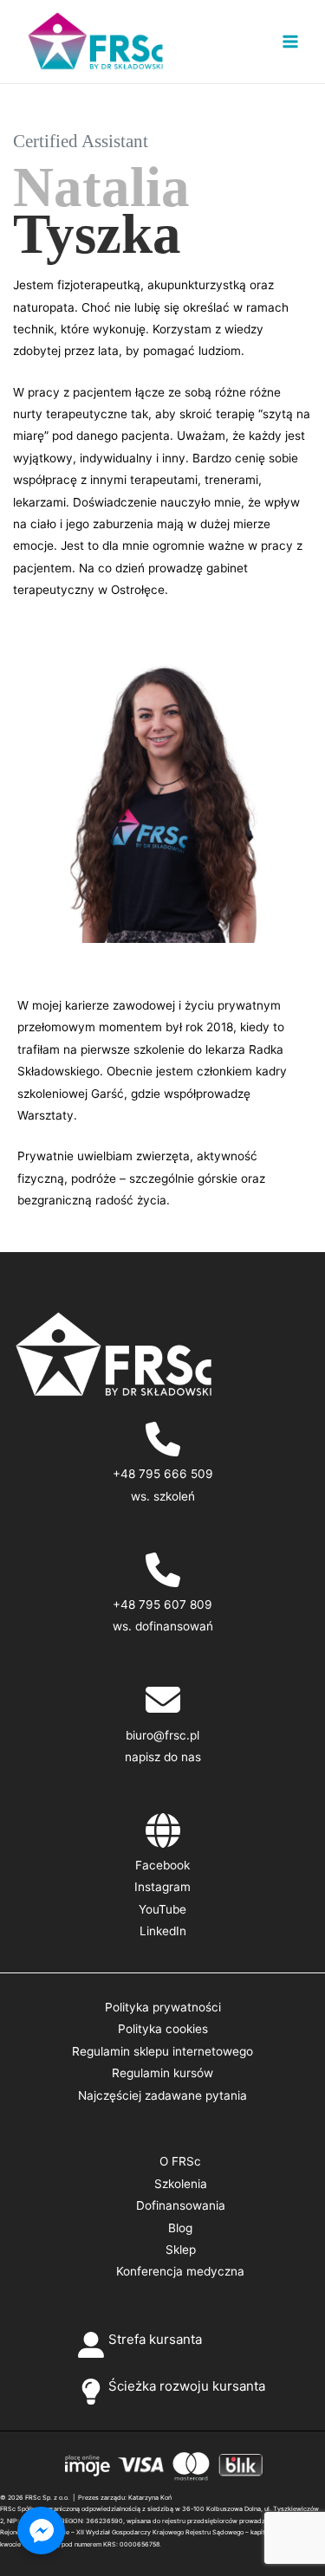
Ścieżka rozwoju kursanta (187, 2386)
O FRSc (180, 2161)
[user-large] (91, 2345)
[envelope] (163, 1700)
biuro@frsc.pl (162, 1735)
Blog (180, 2228)
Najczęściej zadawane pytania (162, 2095)
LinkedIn (163, 1931)
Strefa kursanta (155, 2339)
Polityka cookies (163, 2029)
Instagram (162, 1887)
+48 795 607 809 (162, 1604)
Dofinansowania (181, 2205)
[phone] (163, 1439)
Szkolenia (181, 2184)
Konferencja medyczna (180, 2271)
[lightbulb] (91, 2392)
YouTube (162, 1909)
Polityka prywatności (163, 2007)
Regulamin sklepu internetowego (162, 2051)
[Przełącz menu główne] (291, 42)
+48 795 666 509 (163, 1474)
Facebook (162, 1865)
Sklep (181, 2250)
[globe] (163, 1830)
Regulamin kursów (162, 2073)
